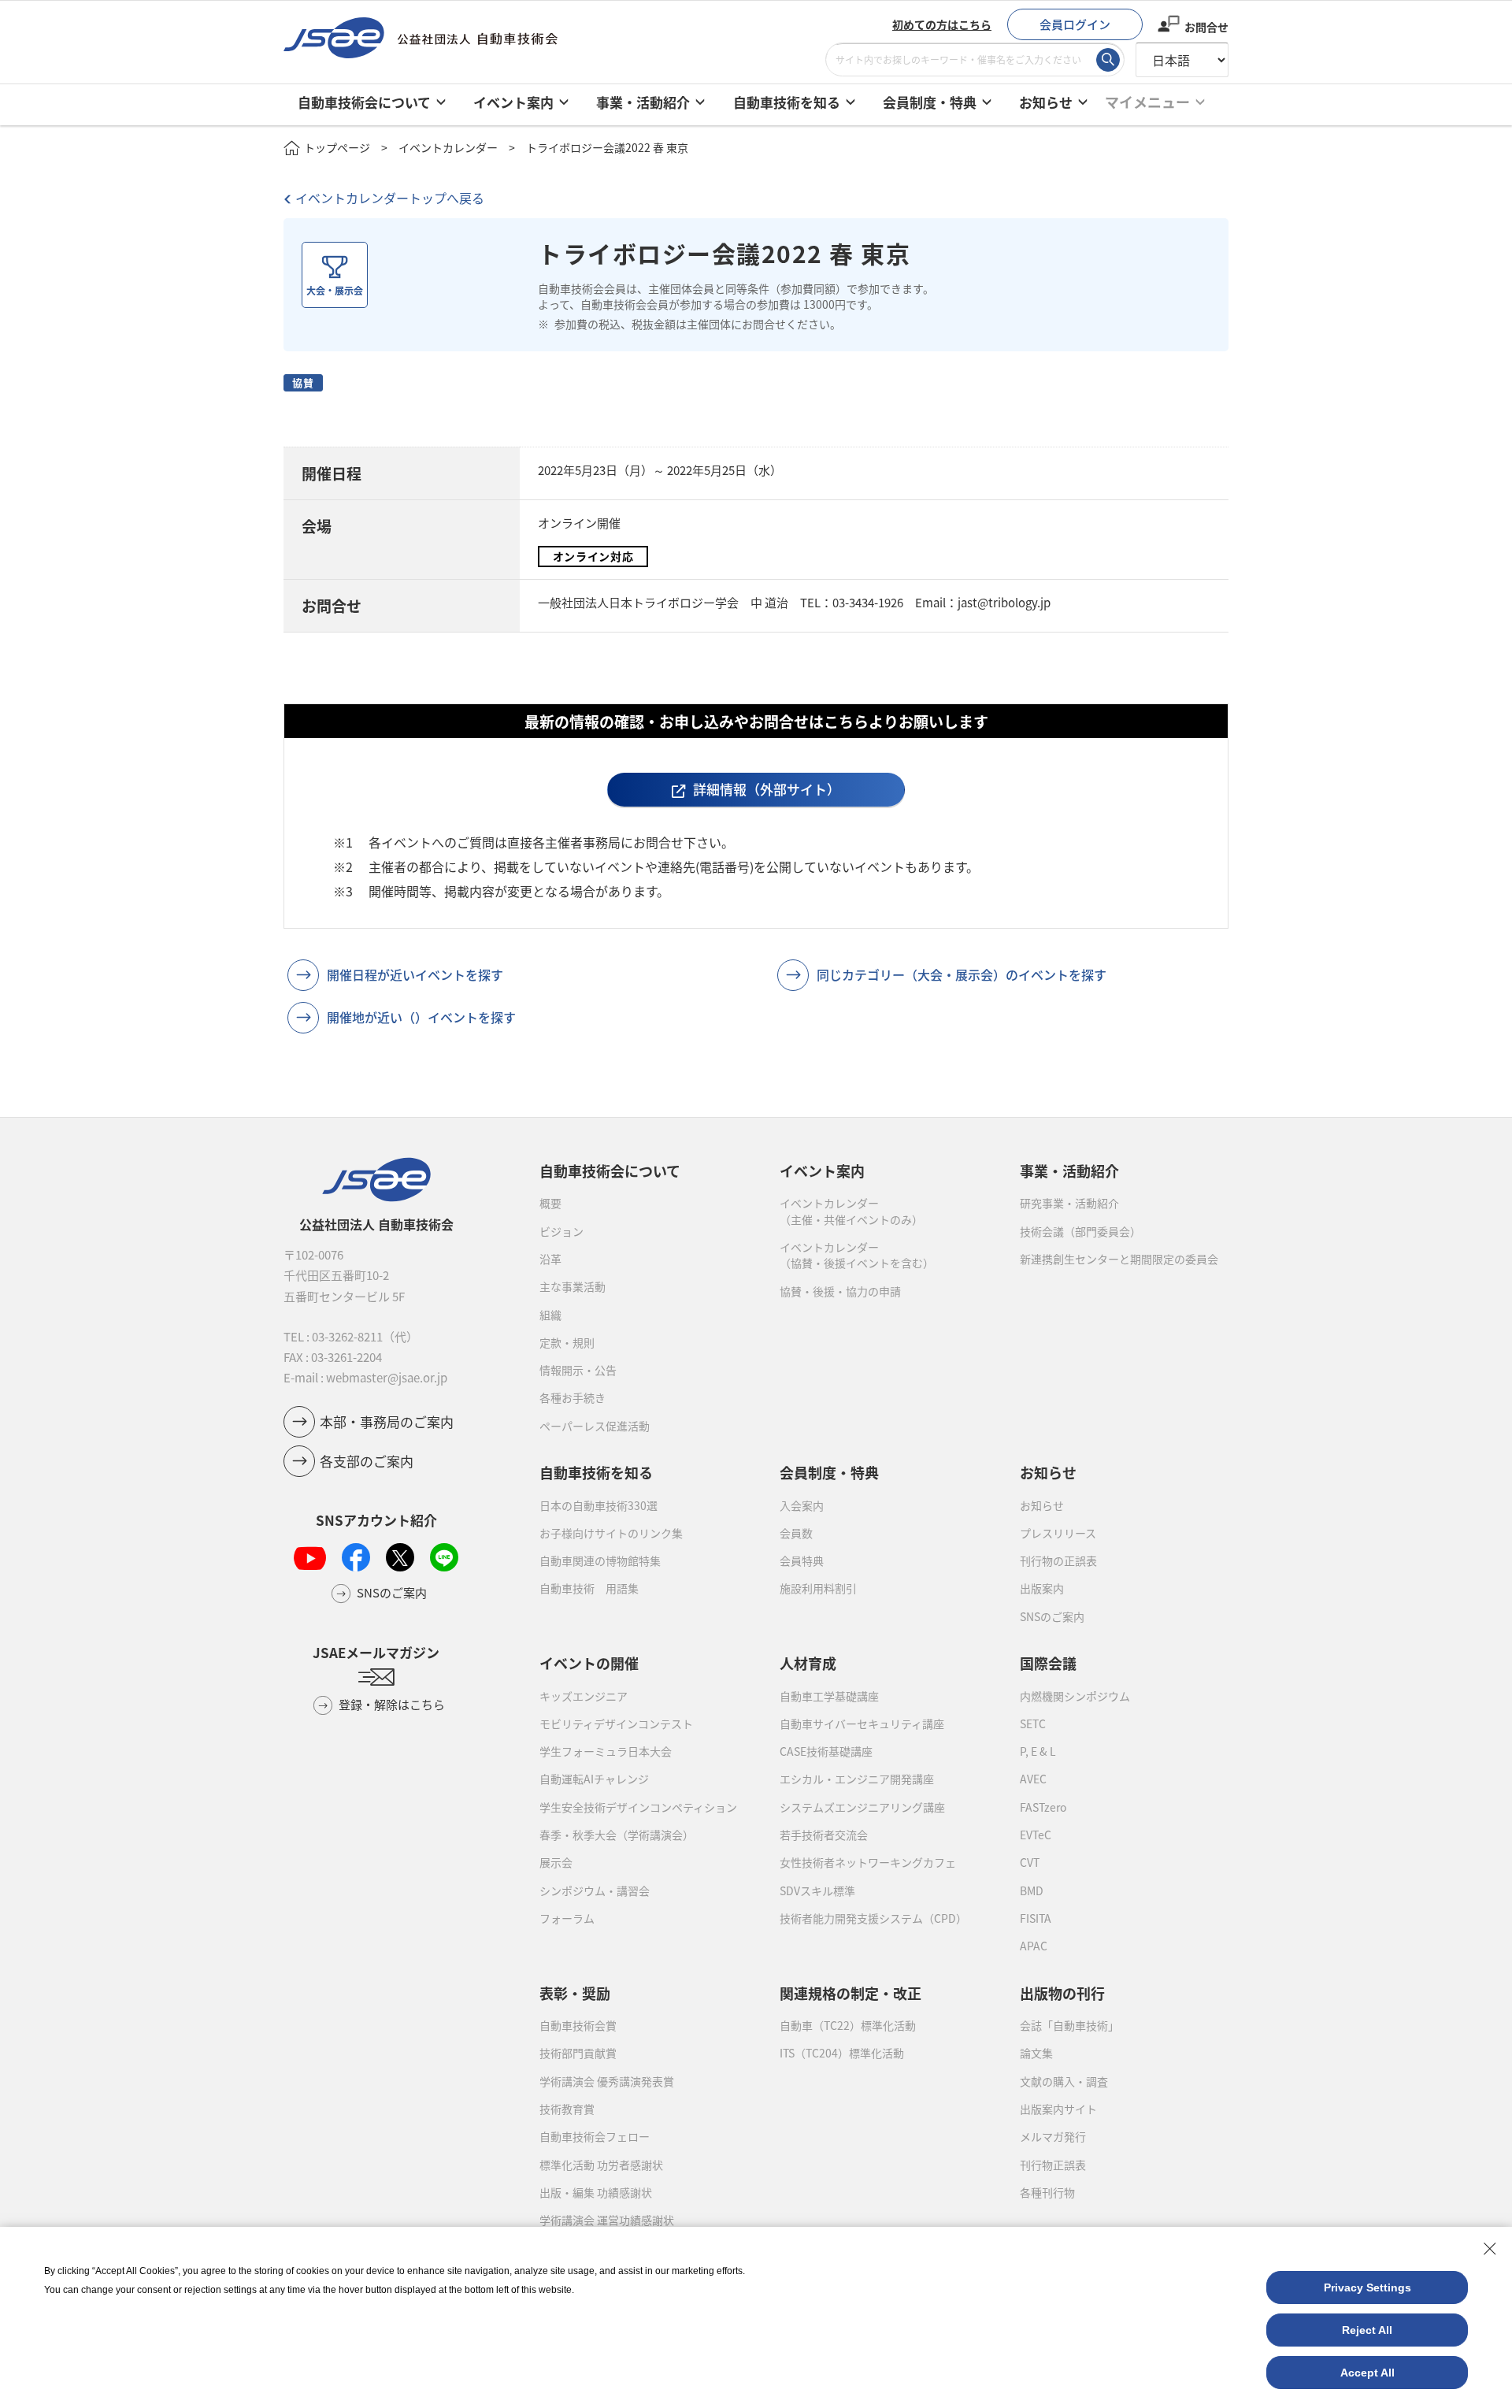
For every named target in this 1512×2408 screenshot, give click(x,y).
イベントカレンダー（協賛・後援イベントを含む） (857, 1255)
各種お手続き (573, 1397)
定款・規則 (567, 1342)
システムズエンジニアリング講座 (862, 1807)
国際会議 (1048, 1663)
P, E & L (1038, 1751)
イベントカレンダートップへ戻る (390, 198)
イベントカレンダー (448, 147)
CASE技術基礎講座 (826, 1751)
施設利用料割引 (818, 1588)
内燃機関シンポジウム (1075, 1696)
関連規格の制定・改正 (850, 1993)
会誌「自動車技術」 (1069, 2025)
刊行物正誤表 (1053, 2165)
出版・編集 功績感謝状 (596, 2192)
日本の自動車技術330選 (598, 1505)
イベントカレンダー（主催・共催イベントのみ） (851, 1211)
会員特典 (802, 1560)
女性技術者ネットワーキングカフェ (868, 1862)
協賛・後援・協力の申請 (840, 1291)
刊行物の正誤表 (1058, 1560)
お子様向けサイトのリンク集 (611, 1533)
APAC (1034, 1946)
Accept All (1367, 2373)
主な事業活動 (573, 1286)
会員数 (796, 1533)
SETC (1033, 1723)
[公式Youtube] (310, 1558)
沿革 (550, 1259)
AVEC (1033, 1779)
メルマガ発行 (1053, 2136)
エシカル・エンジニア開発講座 (857, 1779)
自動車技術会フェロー (595, 2136)
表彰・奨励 (575, 1993)
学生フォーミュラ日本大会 (606, 1751)
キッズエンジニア (584, 1696)
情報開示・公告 (578, 1370)
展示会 (556, 1862)
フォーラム (567, 1918)
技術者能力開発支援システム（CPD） (873, 1918)
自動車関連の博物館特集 (600, 1560)
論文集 (1036, 2053)
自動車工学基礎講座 (829, 1696)
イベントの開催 (589, 1663)
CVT (1030, 1862)
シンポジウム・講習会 (595, 1890)
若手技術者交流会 (824, 1835)
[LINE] (444, 1557)
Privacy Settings (1367, 2287)
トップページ (337, 147)
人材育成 (808, 1663)
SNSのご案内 (1052, 1616)
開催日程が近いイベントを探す (415, 974)
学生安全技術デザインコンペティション (638, 1807)
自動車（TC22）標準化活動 (848, 2025)
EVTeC (1036, 1835)
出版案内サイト (1058, 2109)
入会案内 (802, 1505)
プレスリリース (1058, 1533)
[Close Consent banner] (1490, 2249)
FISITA (1036, 1918)
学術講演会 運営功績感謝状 (607, 2220)
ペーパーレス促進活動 (595, 1426)
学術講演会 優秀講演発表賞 (607, 2081)
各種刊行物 (1047, 2192)
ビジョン (561, 1231)
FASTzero (1043, 1807)
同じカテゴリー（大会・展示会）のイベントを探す (962, 974)
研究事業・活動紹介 (1069, 1203)
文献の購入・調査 (1064, 2081)
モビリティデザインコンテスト (616, 1723)
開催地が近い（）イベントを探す (421, 1017)
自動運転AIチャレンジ (594, 1779)
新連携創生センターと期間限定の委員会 (1119, 1259)
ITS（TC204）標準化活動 (842, 2053)
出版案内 (1042, 1588)
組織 (550, 1315)
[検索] (1108, 60)
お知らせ (1042, 1505)
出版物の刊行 (1062, 1993)
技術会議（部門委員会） (1080, 1231)
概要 (550, 1203)
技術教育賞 (567, 2109)
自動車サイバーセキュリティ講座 (862, 1723)
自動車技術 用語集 (589, 1588)
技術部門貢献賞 (578, 2053)
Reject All (1367, 2330)
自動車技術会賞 (578, 2025)
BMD (1032, 1890)
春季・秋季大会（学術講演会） (617, 1835)
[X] (400, 1557)
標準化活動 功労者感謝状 (601, 2165)
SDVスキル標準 (817, 1890)
